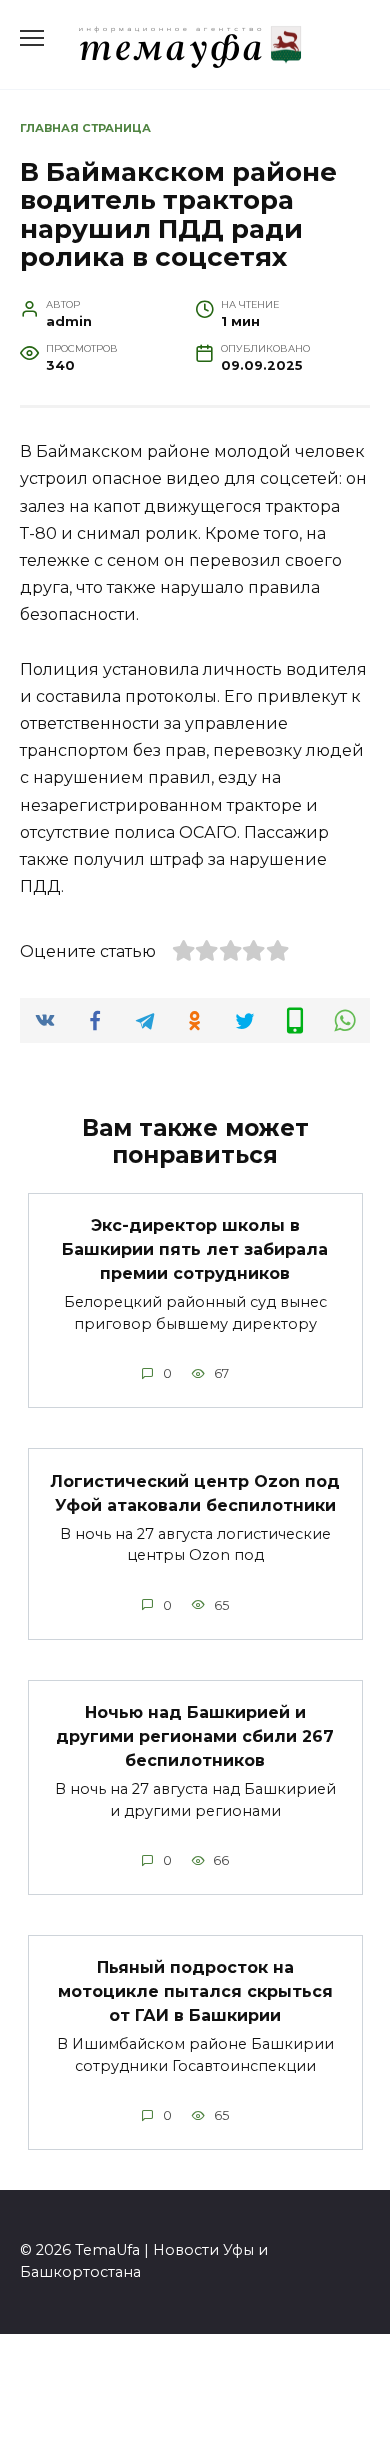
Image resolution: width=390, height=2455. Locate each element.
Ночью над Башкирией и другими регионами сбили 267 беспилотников (195, 1736)
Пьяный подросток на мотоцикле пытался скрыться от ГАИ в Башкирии (195, 1991)
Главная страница (85, 128)
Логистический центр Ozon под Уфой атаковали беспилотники (195, 1492)
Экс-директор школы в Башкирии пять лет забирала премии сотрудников (195, 1249)
